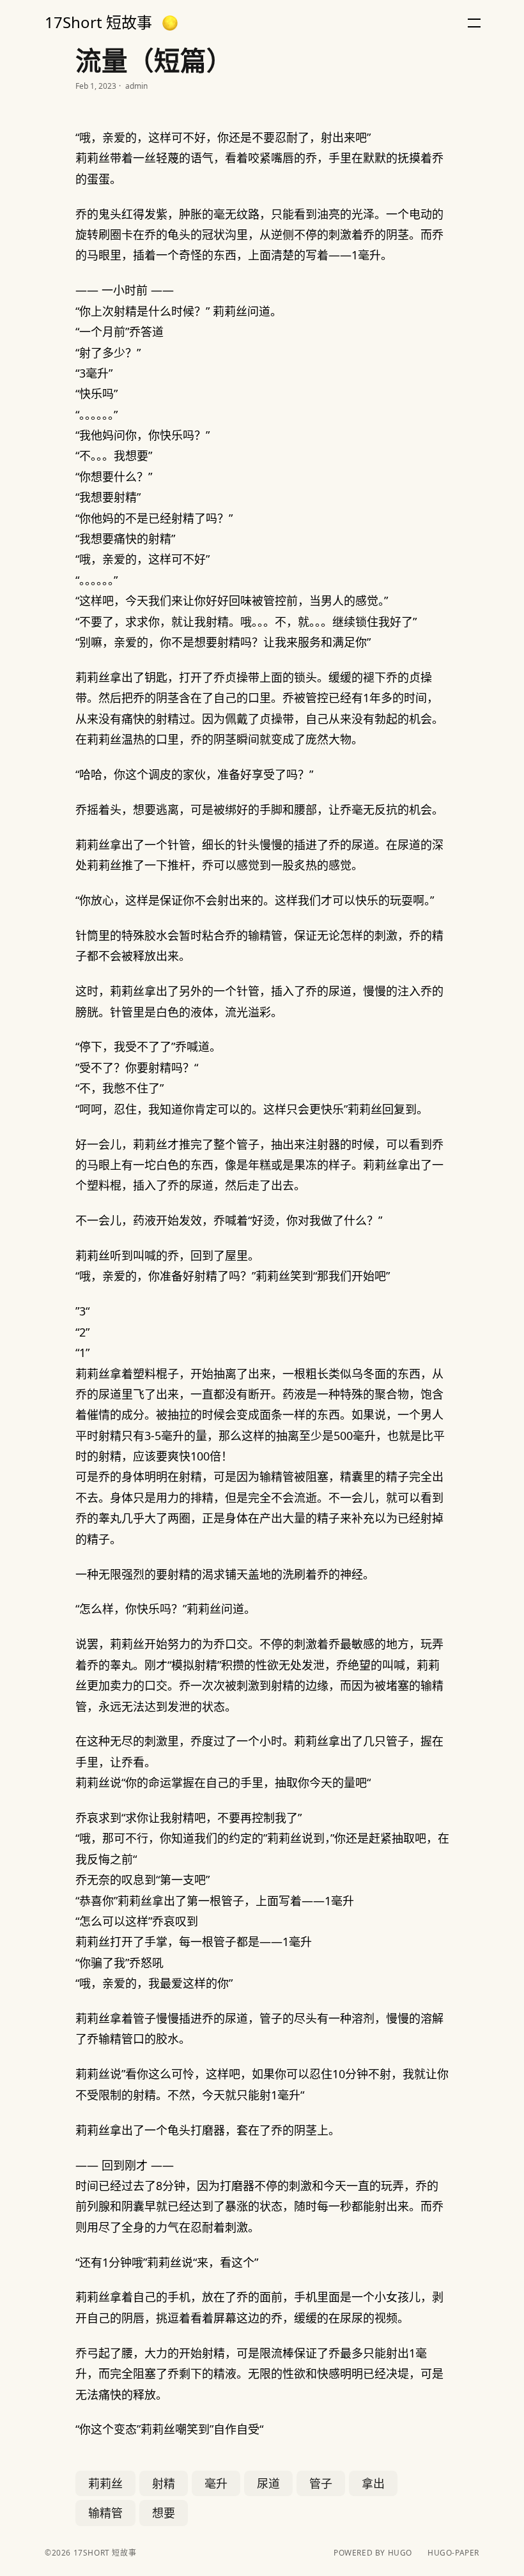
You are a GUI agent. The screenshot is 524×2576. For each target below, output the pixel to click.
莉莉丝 (105, 2483)
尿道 (268, 2483)
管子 (321, 2483)
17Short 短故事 (98, 22)
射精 (164, 2483)
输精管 (105, 2513)
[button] (170, 23)
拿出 (373, 2483)
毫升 (216, 2483)
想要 (164, 2513)
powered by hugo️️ (373, 2553)
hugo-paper (453, 2553)
